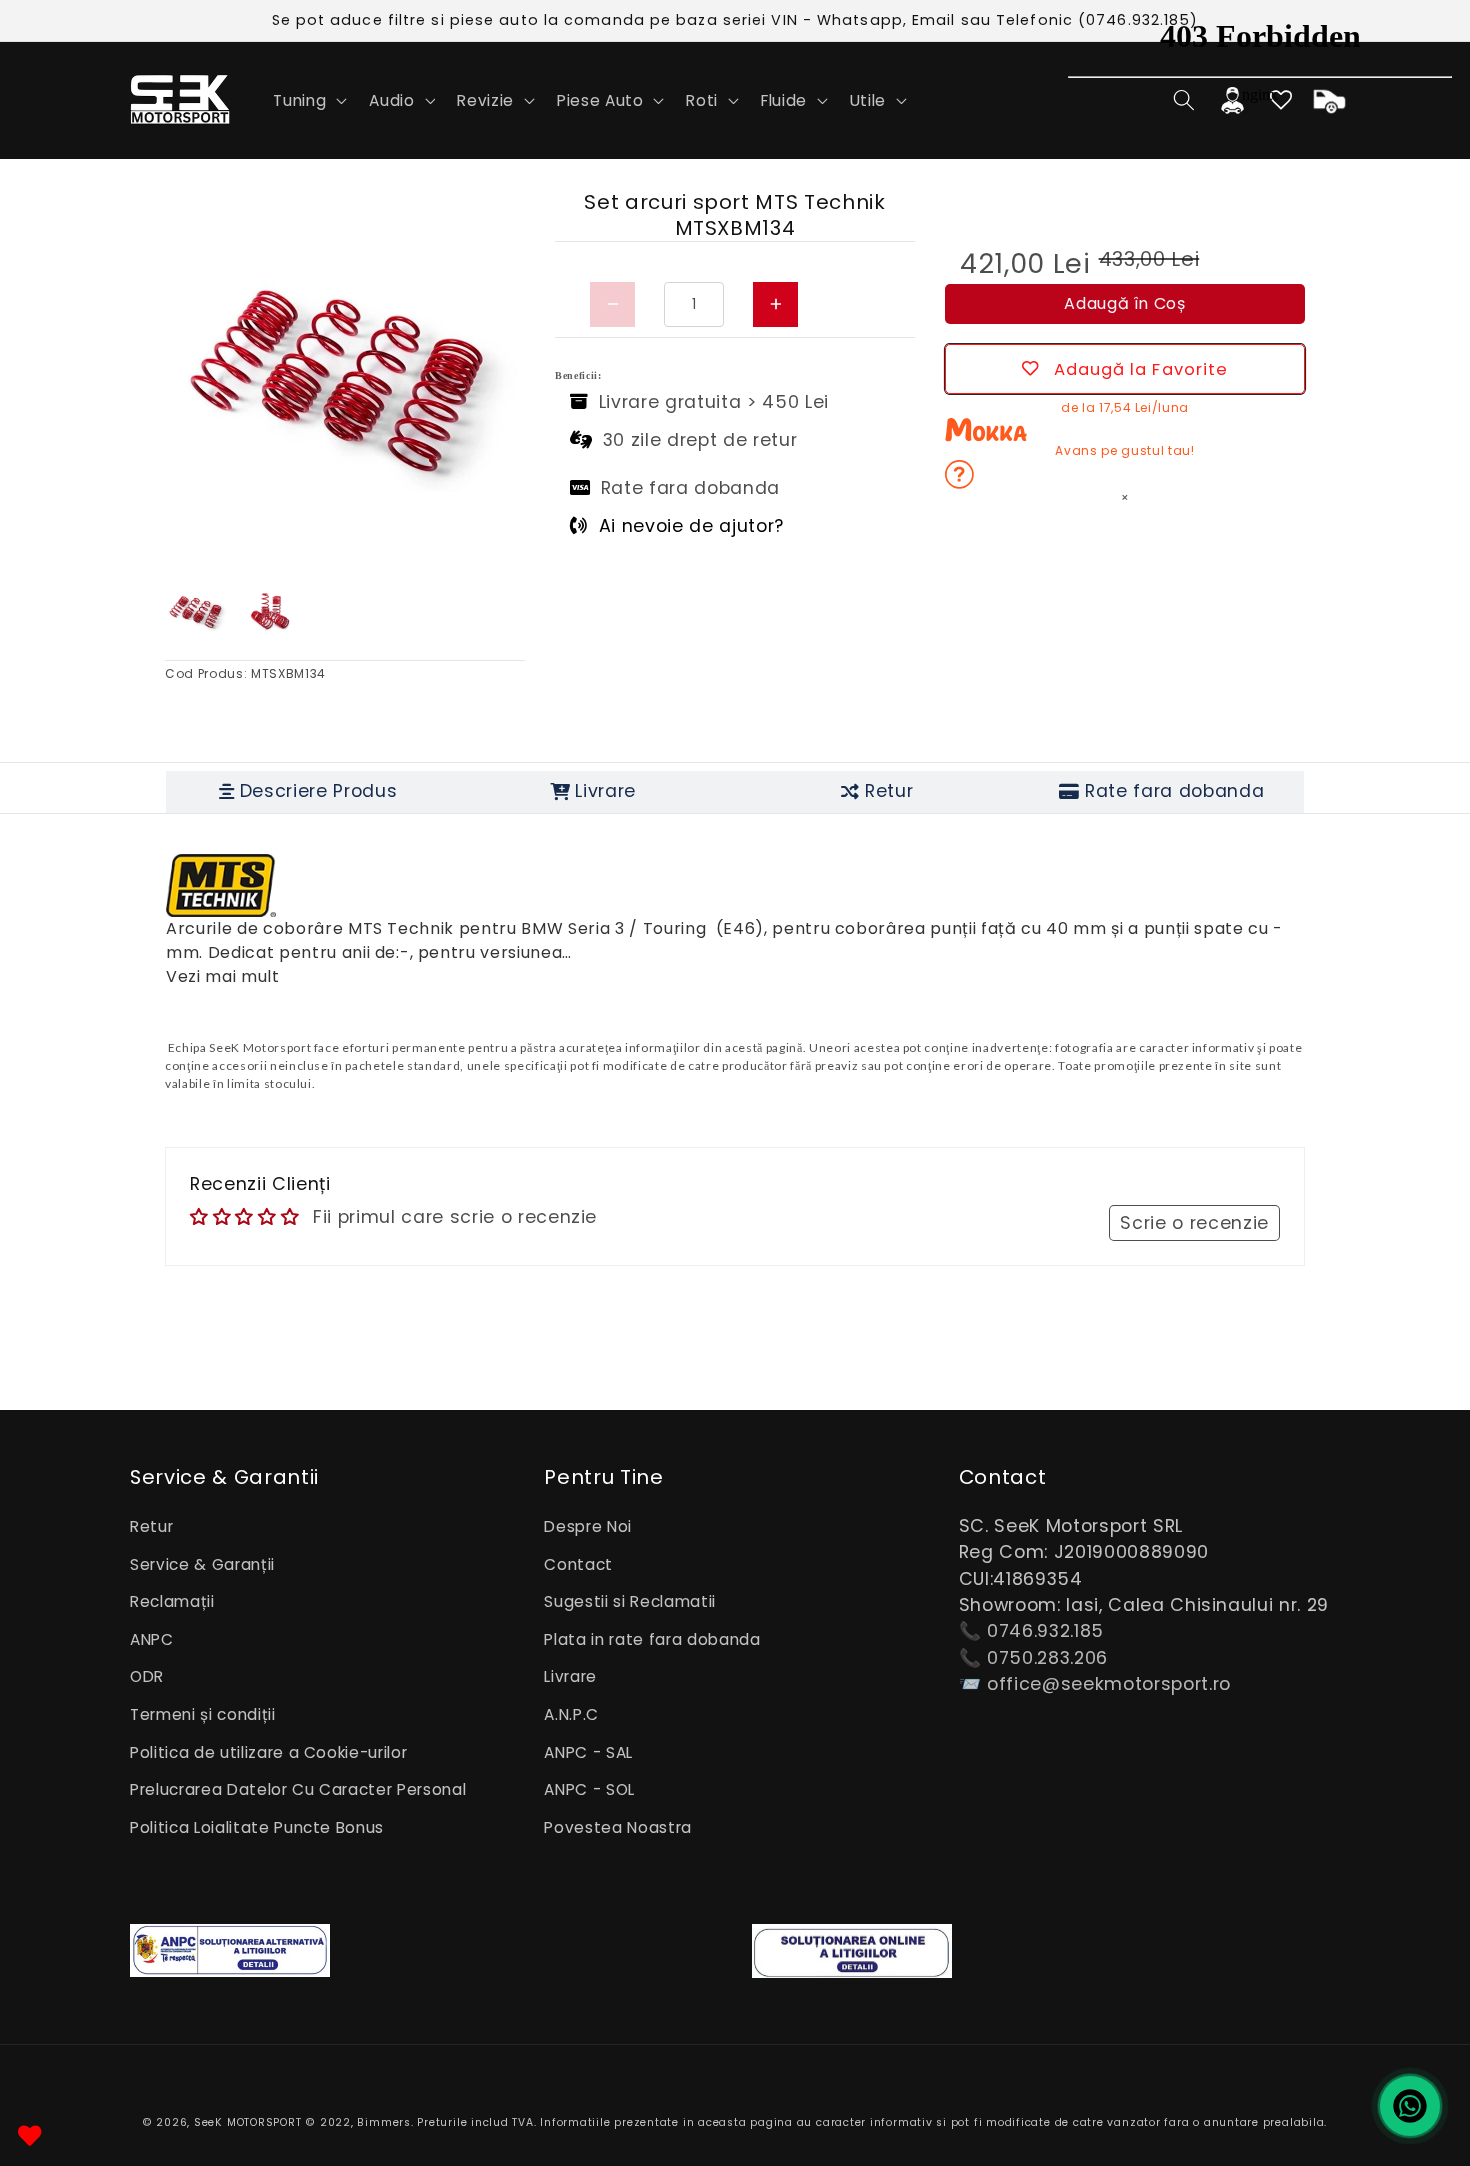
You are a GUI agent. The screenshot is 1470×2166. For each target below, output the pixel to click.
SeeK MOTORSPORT (248, 2122)
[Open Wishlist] (30, 2136)
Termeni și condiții (203, 1714)
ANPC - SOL (589, 1789)
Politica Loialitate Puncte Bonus (257, 1827)
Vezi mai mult (223, 976)
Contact (578, 1564)
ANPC (152, 1639)
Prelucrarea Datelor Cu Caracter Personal (298, 1789)
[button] (308, 100)
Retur (151, 1526)
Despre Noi (588, 1526)
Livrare (570, 1676)
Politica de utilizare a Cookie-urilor (268, 1752)
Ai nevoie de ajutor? (691, 526)
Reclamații (172, 1601)
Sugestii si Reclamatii (630, 1601)
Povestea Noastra (618, 1827)
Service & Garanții (202, 1564)
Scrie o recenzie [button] (1194, 1223)
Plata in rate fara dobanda (652, 1639)
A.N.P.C (571, 1714)
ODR (147, 1676)
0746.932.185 (1045, 1631)
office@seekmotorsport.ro (1109, 1684)
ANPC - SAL (588, 1752)
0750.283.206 (1047, 1658)
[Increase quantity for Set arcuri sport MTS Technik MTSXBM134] (775, 304)
